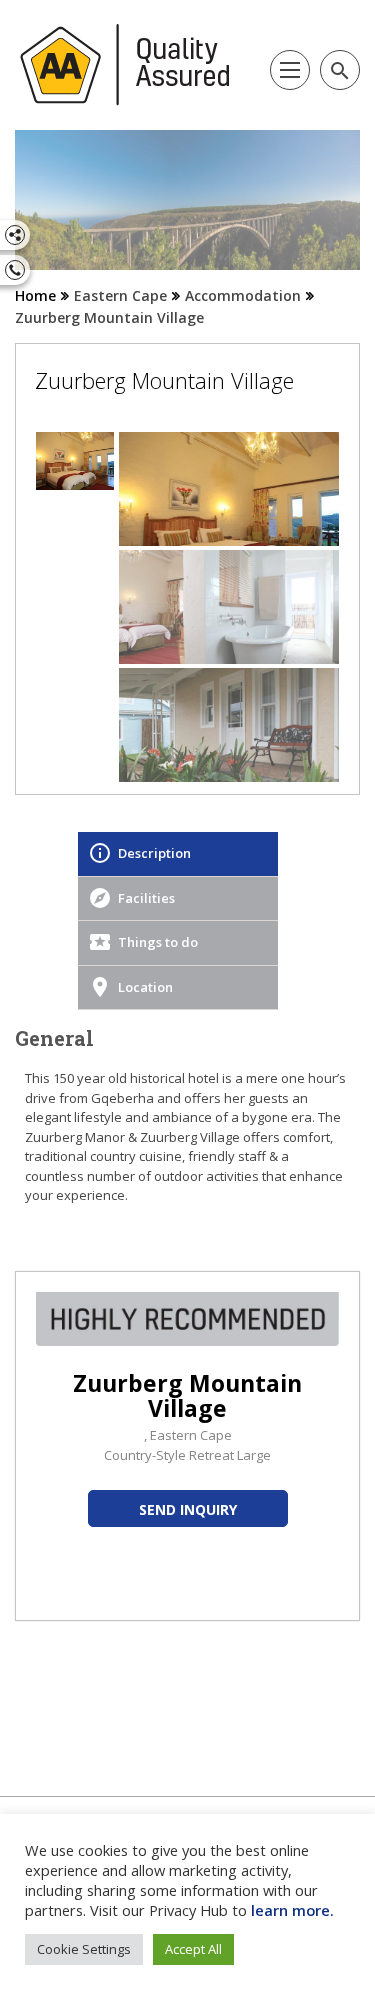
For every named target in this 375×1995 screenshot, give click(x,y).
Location (145, 987)
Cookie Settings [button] (84, 1949)
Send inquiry (188, 1509)
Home (35, 295)
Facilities (146, 898)
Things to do (158, 942)
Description (154, 853)
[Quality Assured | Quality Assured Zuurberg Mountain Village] (125, 65)
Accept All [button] (193, 1949)
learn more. (292, 1910)
